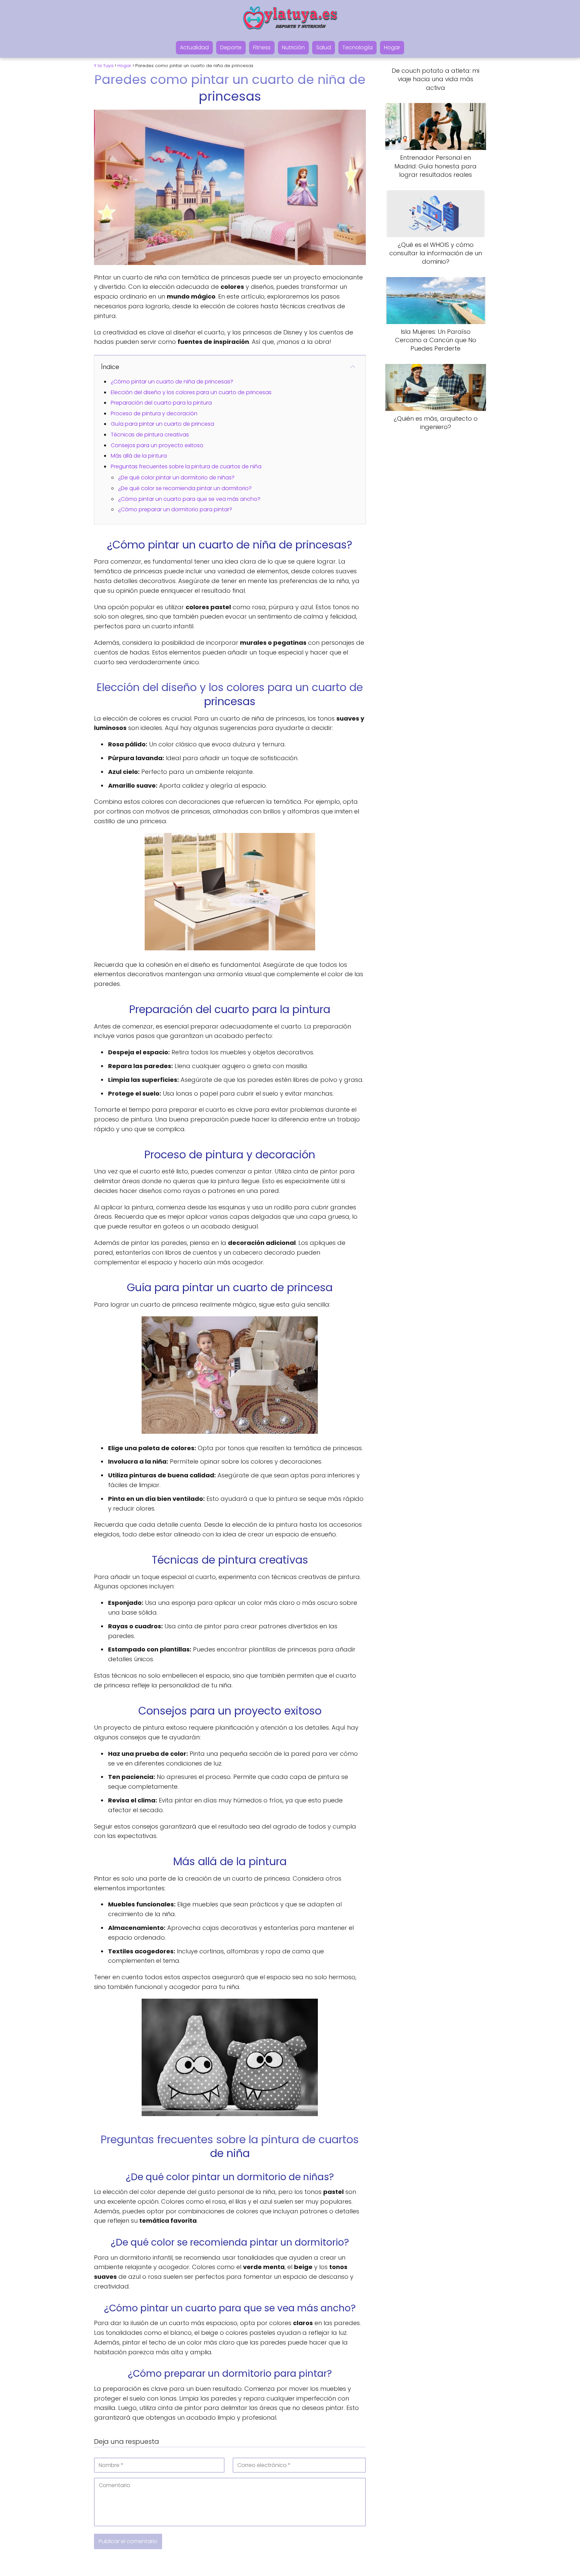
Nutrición (293, 47)
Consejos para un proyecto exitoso (157, 445)
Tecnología (357, 47)
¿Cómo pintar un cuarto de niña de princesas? (172, 382)
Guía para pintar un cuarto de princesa (162, 424)
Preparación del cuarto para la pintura (161, 403)
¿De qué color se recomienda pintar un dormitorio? (185, 488)
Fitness (262, 47)
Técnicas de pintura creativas (150, 435)
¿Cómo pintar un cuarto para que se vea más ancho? (189, 499)
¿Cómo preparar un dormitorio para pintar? (175, 509)
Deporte (231, 47)
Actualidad (194, 47)
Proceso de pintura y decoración (154, 413)
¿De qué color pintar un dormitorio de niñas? (176, 478)
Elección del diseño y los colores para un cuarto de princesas (191, 392)
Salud (324, 47)
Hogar (392, 47)
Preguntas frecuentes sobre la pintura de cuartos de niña (186, 466)
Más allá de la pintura (139, 456)
